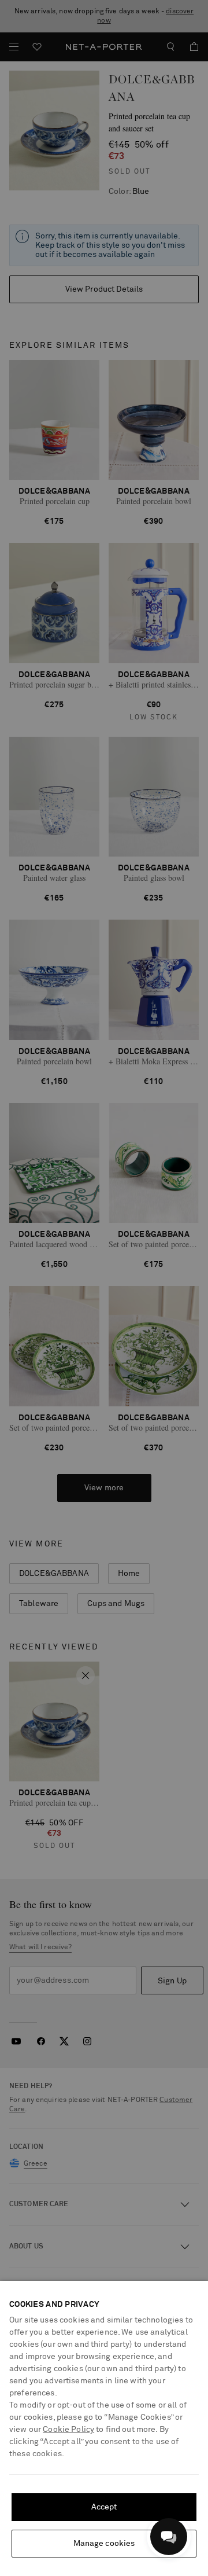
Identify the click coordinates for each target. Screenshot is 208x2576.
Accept (104, 2507)
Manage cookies (104, 2544)
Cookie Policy (68, 2430)
